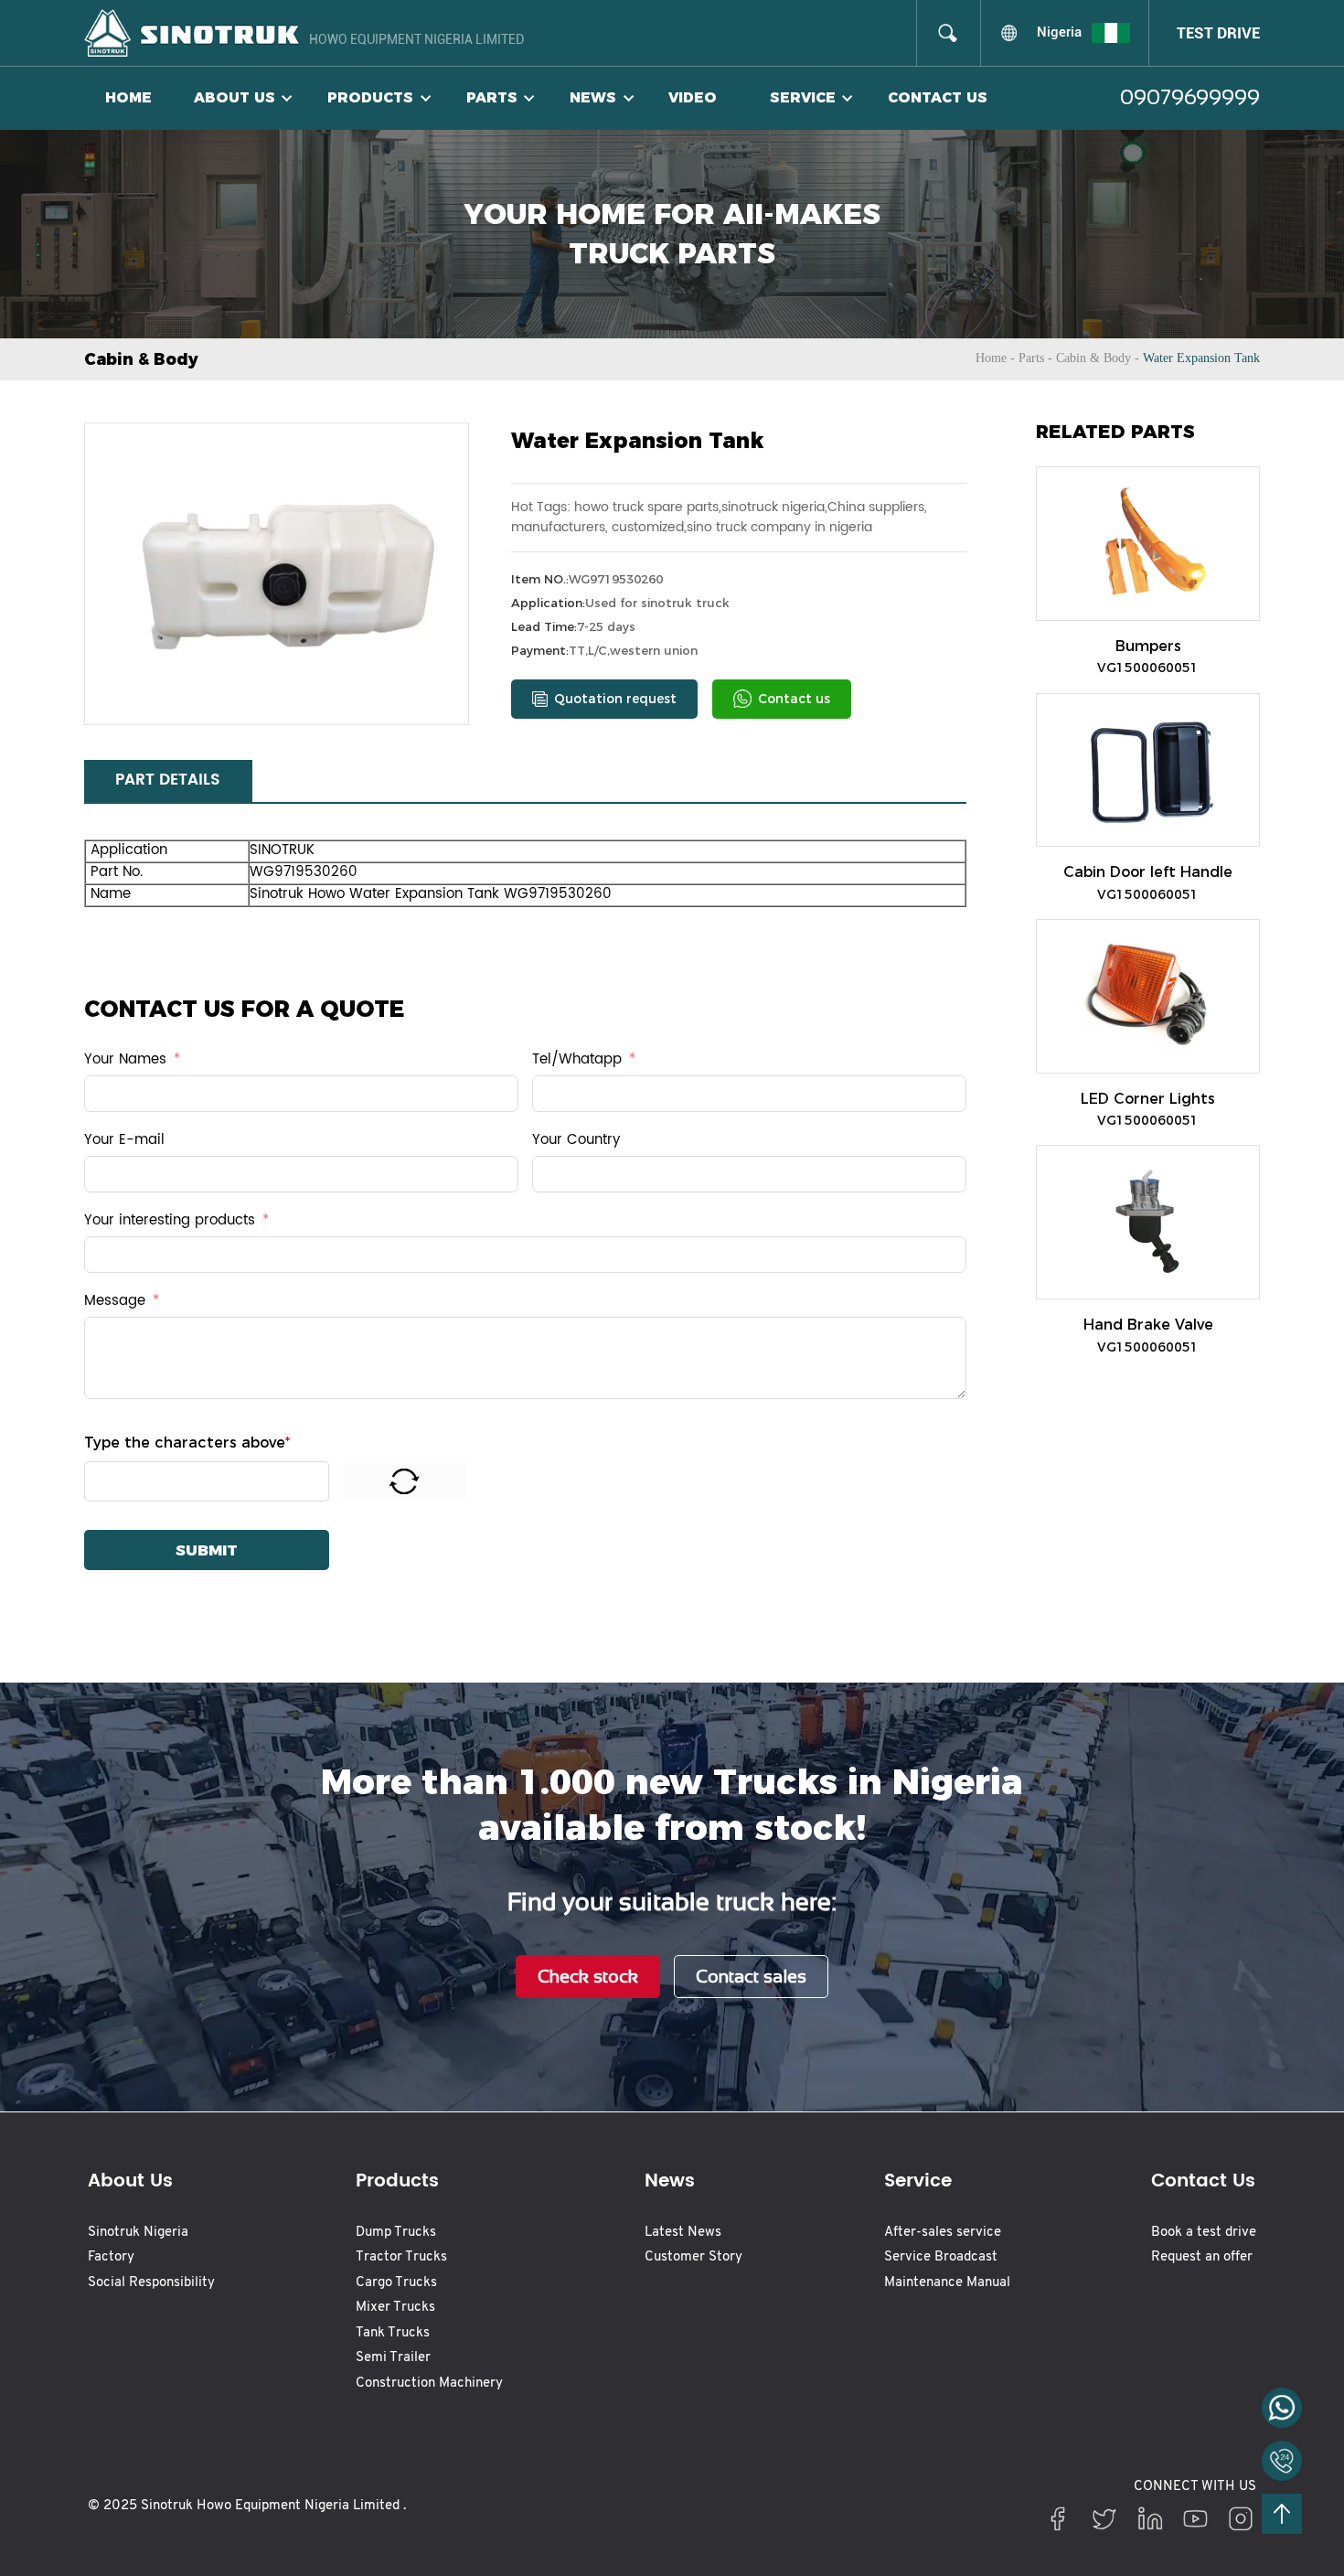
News (593, 97)
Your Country (576, 1141)
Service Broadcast (941, 2257)
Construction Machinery (429, 2384)
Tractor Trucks (401, 2257)
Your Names (125, 1060)
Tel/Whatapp (577, 1060)
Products (370, 97)
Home (128, 97)
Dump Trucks (396, 2233)
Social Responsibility (151, 2283)
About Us (235, 97)
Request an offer (1202, 2257)
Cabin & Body (1093, 358)
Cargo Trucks (396, 2283)
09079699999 (1190, 97)
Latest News (683, 2233)
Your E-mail (124, 1141)
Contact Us (938, 97)
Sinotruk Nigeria (138, 2233)
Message (115, 1302)
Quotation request (615, 699)
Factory (111, 2257)
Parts (492, 97)
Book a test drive (1204, 2233)
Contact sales (751, 1976)
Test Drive (1218, 33)
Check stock (588, 1976)
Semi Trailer (393, 2358)
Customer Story (693, 2257)
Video (693, 97)
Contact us (794, 699)
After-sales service (943, 2233)
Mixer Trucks (395, 2308)
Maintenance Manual (947, 2283)
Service (803, 97)
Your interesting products (170, 1221)
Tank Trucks (393, 2333)
